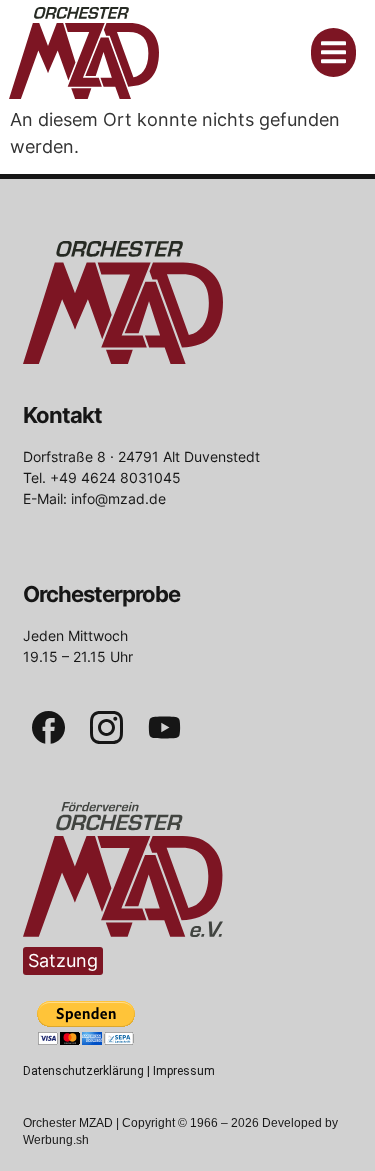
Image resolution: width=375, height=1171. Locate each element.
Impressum (184, 1071)
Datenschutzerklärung (83, 1071)
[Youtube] (164, 728)
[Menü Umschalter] (333, 52)
